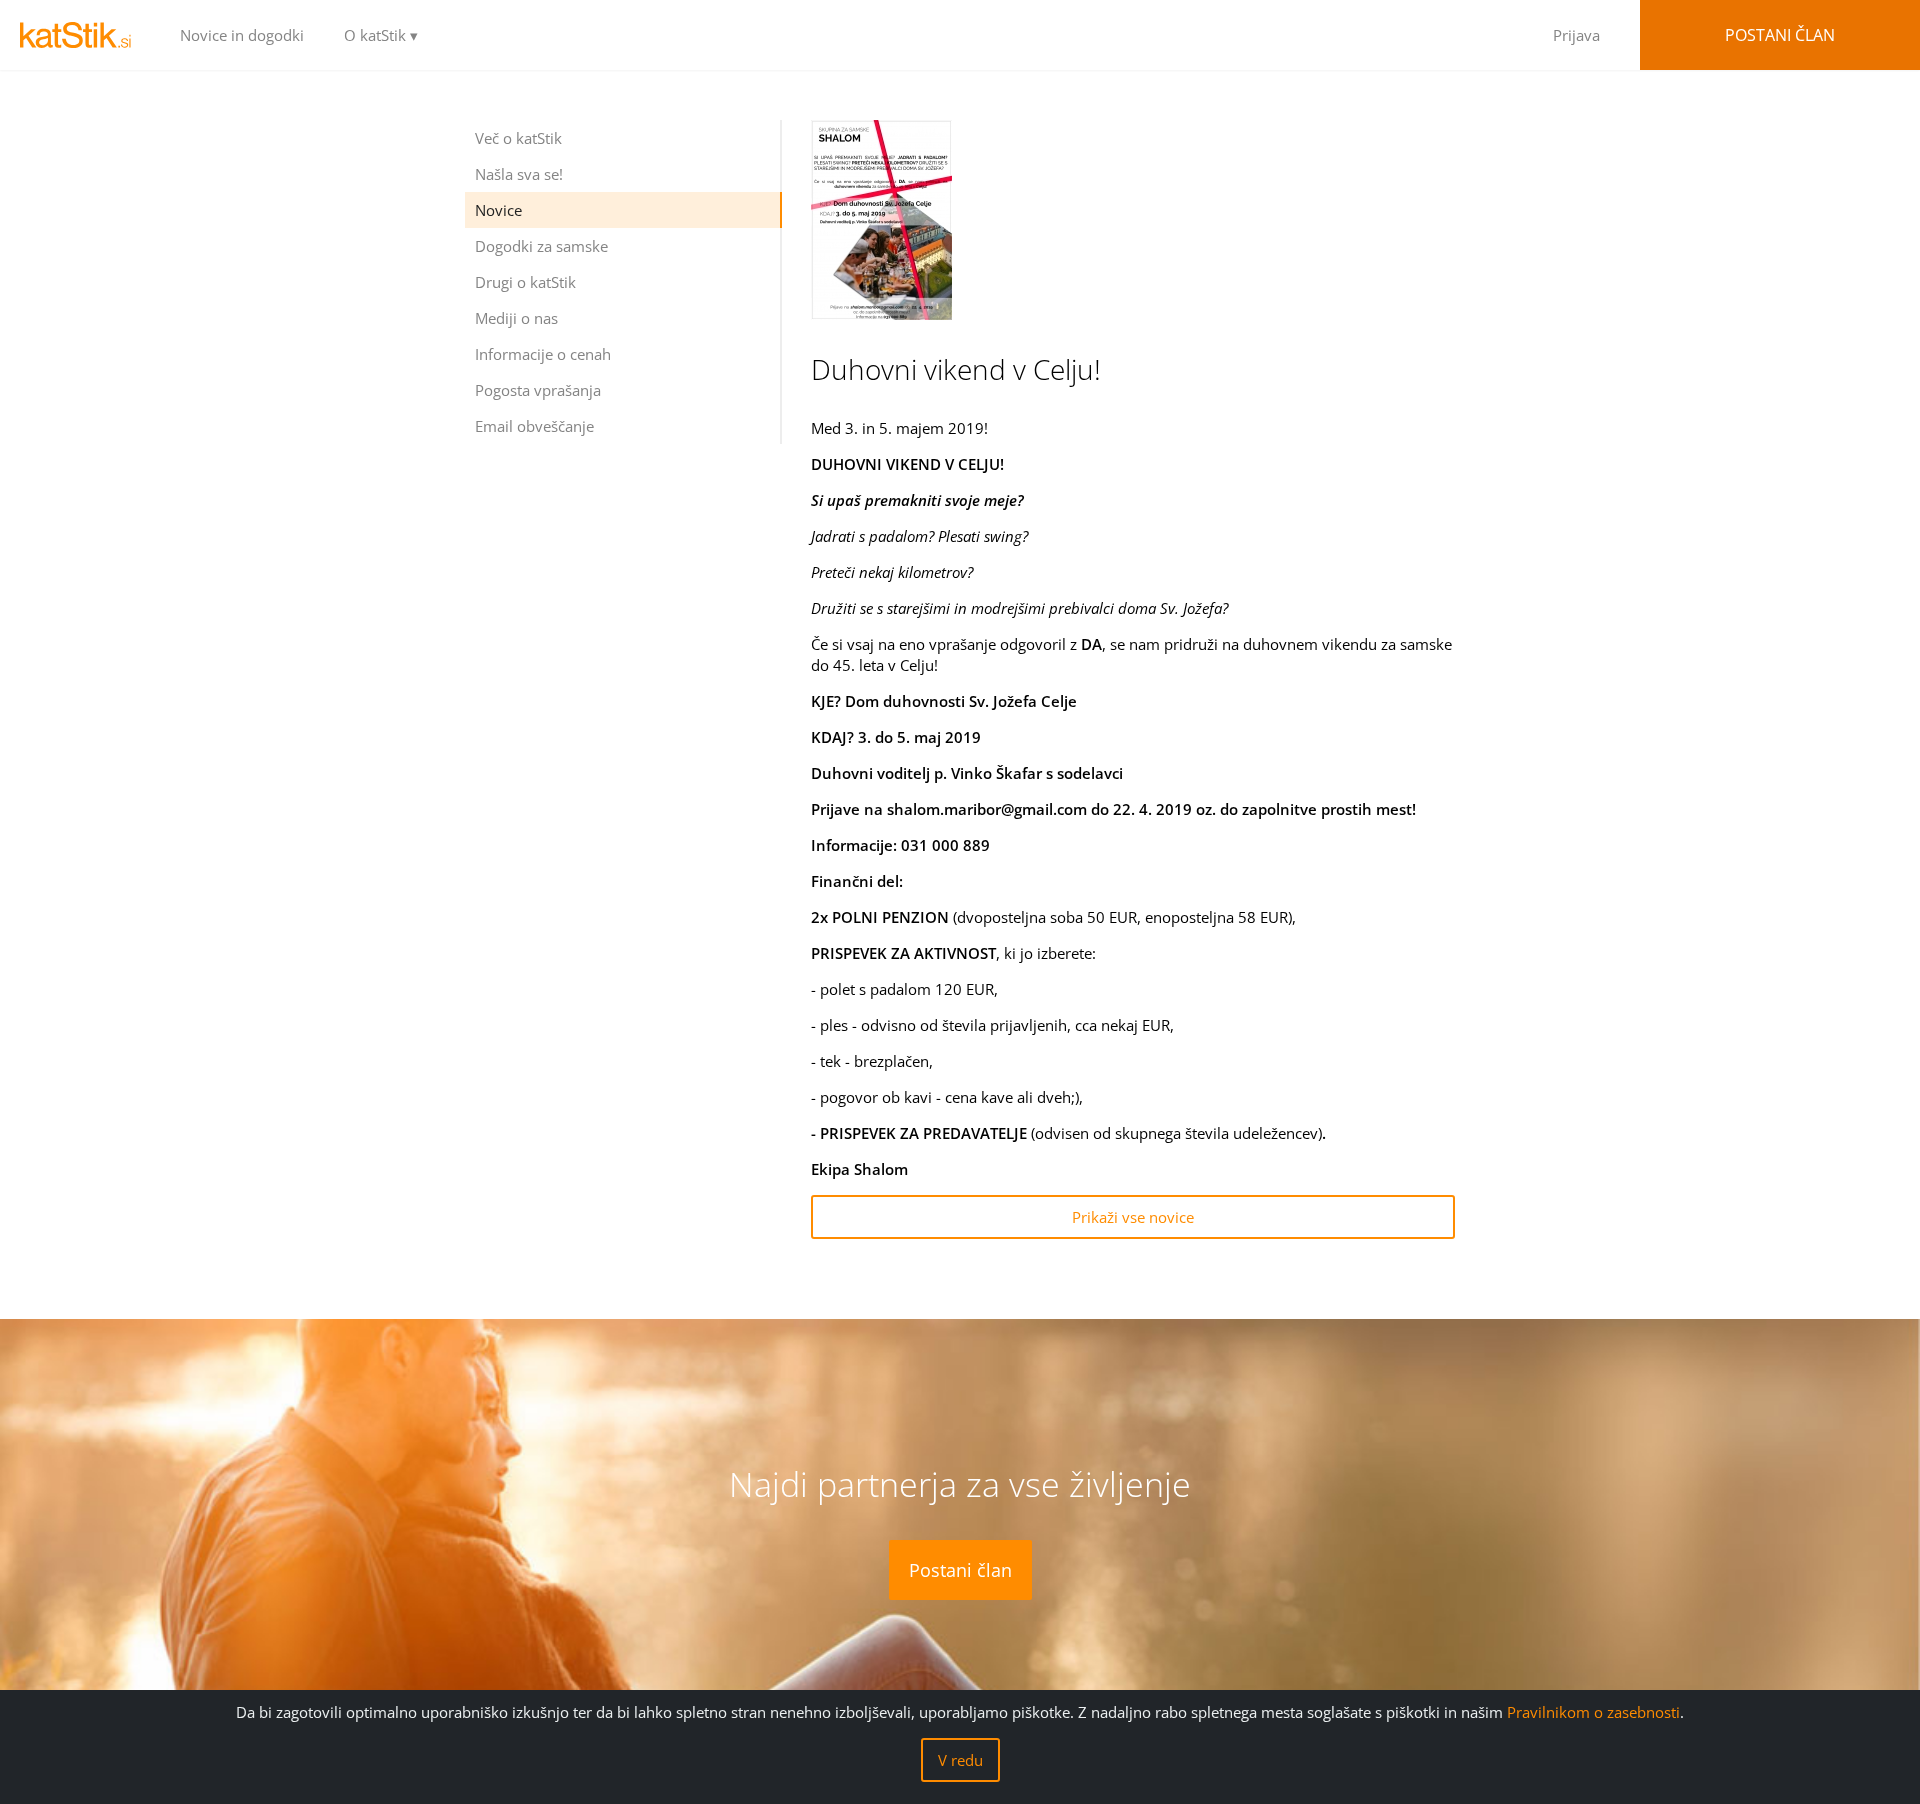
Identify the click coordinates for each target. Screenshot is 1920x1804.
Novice (498, 210)
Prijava (1576, 35)
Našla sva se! (519, 174)
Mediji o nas (516, 318)
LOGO (80, 35)
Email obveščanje (534, 426)
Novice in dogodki (242, 35)
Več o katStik (518, 138)
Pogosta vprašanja (538, 390)
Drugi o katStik (525, 282)
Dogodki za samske (541, 246)
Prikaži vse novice (1133, 1217)
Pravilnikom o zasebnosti (1593, 1712)
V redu (960, 1760)
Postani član (1780, 35)
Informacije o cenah (543, 354)
